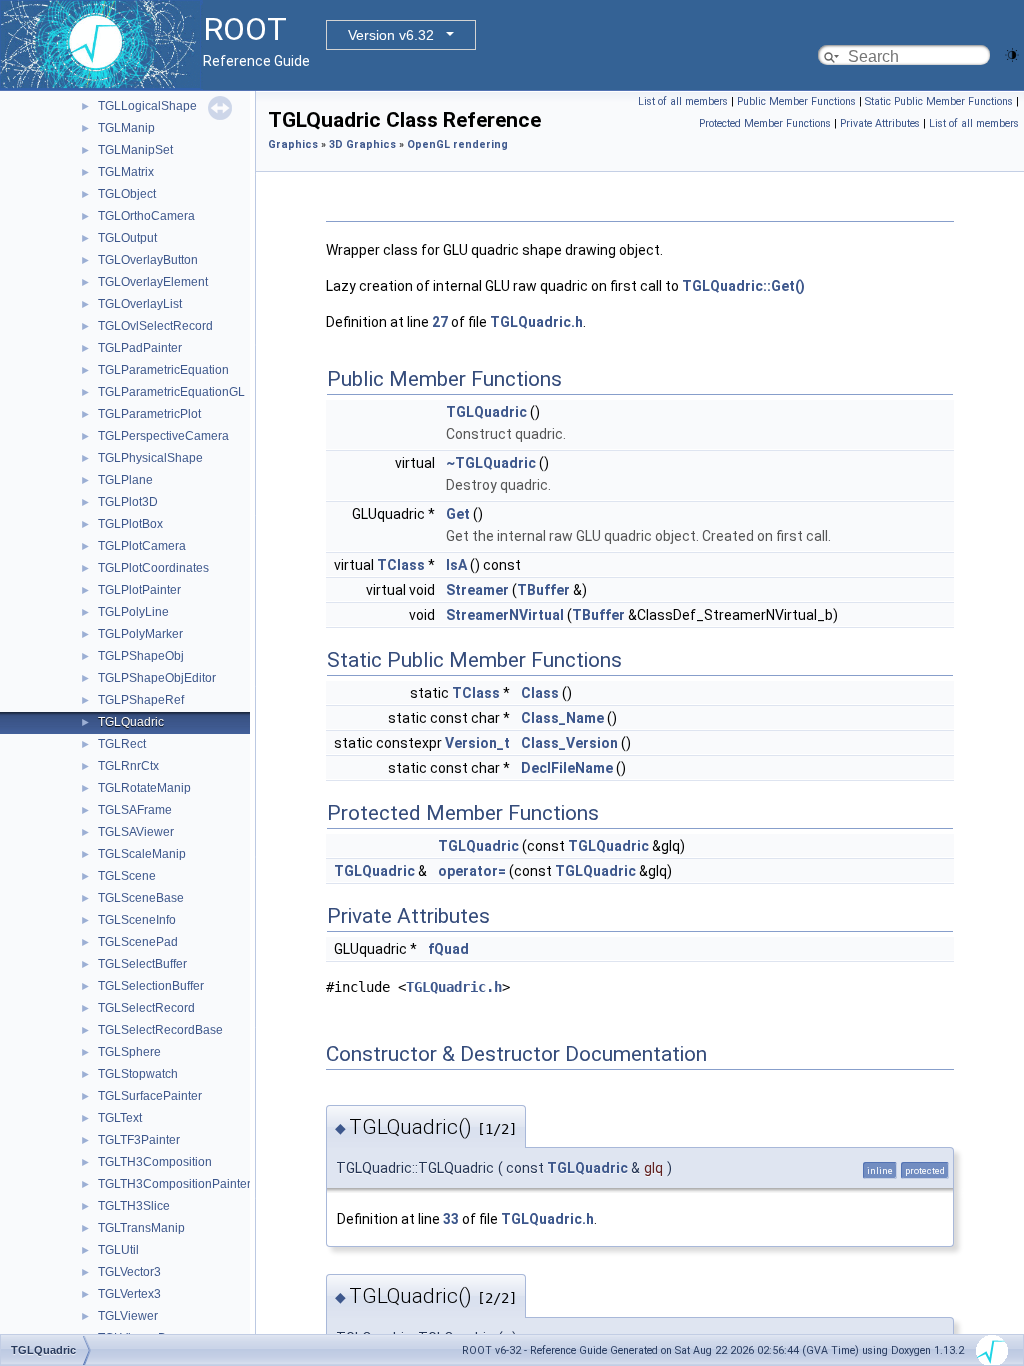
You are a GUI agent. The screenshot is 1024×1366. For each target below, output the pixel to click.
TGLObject (127, 194)
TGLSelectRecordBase (160, 1030)
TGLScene (127, 876)
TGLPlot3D (128, 502)
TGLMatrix (126, 172)
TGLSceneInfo (137, 920)
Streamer (477, 590)
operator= (472, 871)
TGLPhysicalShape (150, 458)
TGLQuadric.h (536, 322)
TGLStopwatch (138, 1074)
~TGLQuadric (491, 463)
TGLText (120, 1118)
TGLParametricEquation (163, 370)
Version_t (477, 743)
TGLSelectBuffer (142, 964)
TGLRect (122, 744)
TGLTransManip (141, 1228)
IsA (456, 565)
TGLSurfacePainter (150, 1096)
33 (451, 1219)
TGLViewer (128, 1316)
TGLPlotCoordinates (153, 568)
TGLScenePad (138, 942)
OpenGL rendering (457, 144)
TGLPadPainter (140, 348)
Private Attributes (880, 123)
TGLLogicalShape (147, 106)
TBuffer (543, 590)
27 (440, 322)
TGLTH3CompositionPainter (174, 1184)
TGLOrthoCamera (146, 216)
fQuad (448, 949)
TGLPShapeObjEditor (157, 678)
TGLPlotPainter (139, 590)
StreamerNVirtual (505, 615)
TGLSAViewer (136, 832)
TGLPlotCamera (142, 546)
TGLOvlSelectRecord (155, 326)
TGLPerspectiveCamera (163, 436)
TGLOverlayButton (148, 260)
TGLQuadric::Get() (743, 286)
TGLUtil (118, 1250)
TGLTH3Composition (155, 1162)
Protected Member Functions (765, 123)
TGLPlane (125, 480)
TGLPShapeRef (141, 700)
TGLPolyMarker (140, 634)
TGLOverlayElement (153, 282)
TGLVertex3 (129, 1294)
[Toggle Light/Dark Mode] (1012, 53)
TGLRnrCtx (128, 766)
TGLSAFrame (135, 810)
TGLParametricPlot (149, 414)
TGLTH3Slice (134, 1206)
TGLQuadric (131, 722)
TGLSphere (129, 1052)
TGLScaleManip (142, 854)
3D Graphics (362, 144)
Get (458, 514)
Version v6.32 (391, 35)
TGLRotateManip (144, 788)
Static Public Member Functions (939, 101)
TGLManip (126, 128)
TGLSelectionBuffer (151, 986)
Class (540, 693)
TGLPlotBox (130, 524)
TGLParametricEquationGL (171, 392)
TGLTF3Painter (139, 1140)
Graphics (293, 144)
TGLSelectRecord (146, 1008)
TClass (401, 565)
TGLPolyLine (133, 612)
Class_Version (569, 743)
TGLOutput (127, 238)
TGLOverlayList (140, 304)
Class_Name (562, 718)
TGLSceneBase (141, 898)
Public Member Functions (796, 101)
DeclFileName (567, 768)
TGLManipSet (135, 150)
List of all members (683, 101)
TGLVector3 (129, 1272)
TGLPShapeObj (141, 656)
